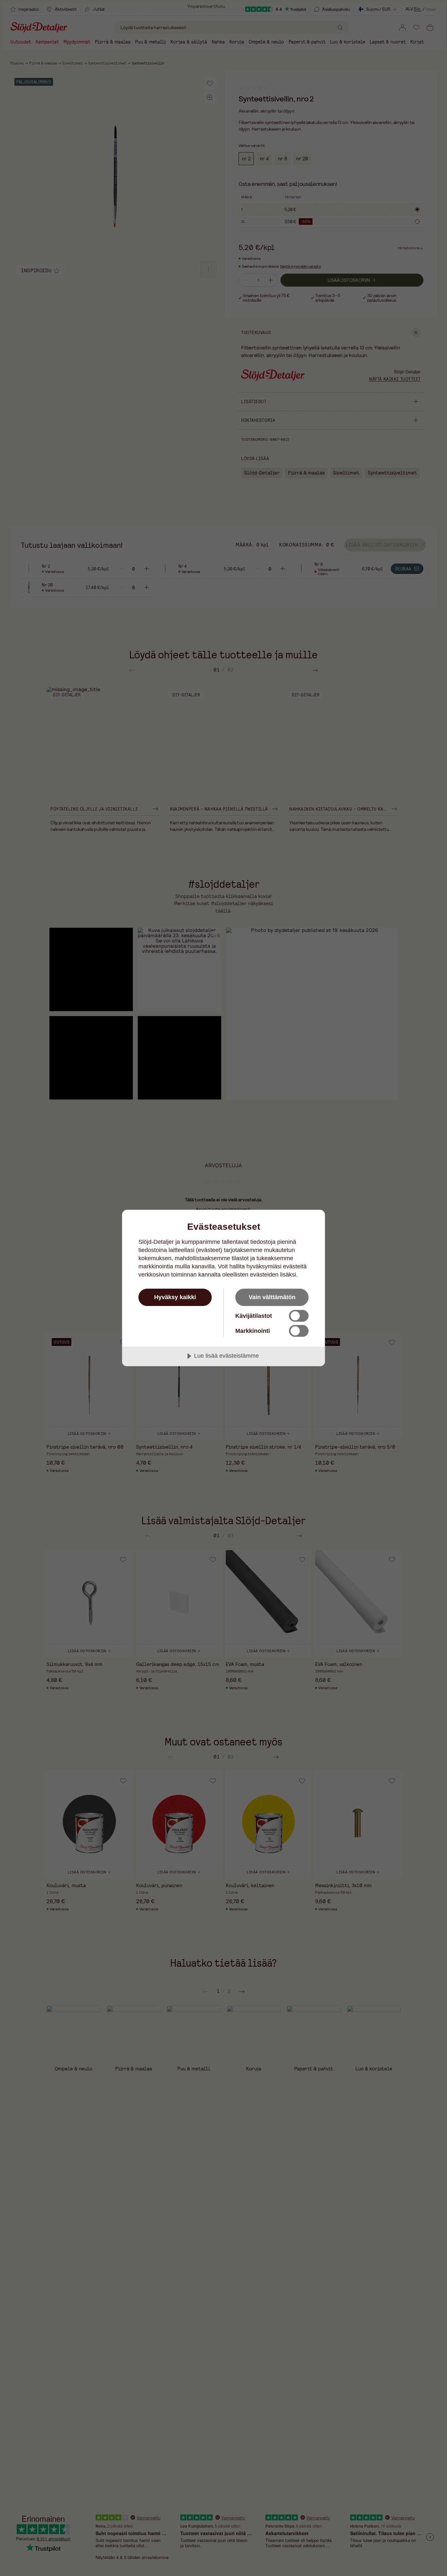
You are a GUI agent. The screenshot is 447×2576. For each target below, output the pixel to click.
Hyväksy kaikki (175, 1297)
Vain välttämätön (272, 1297)
